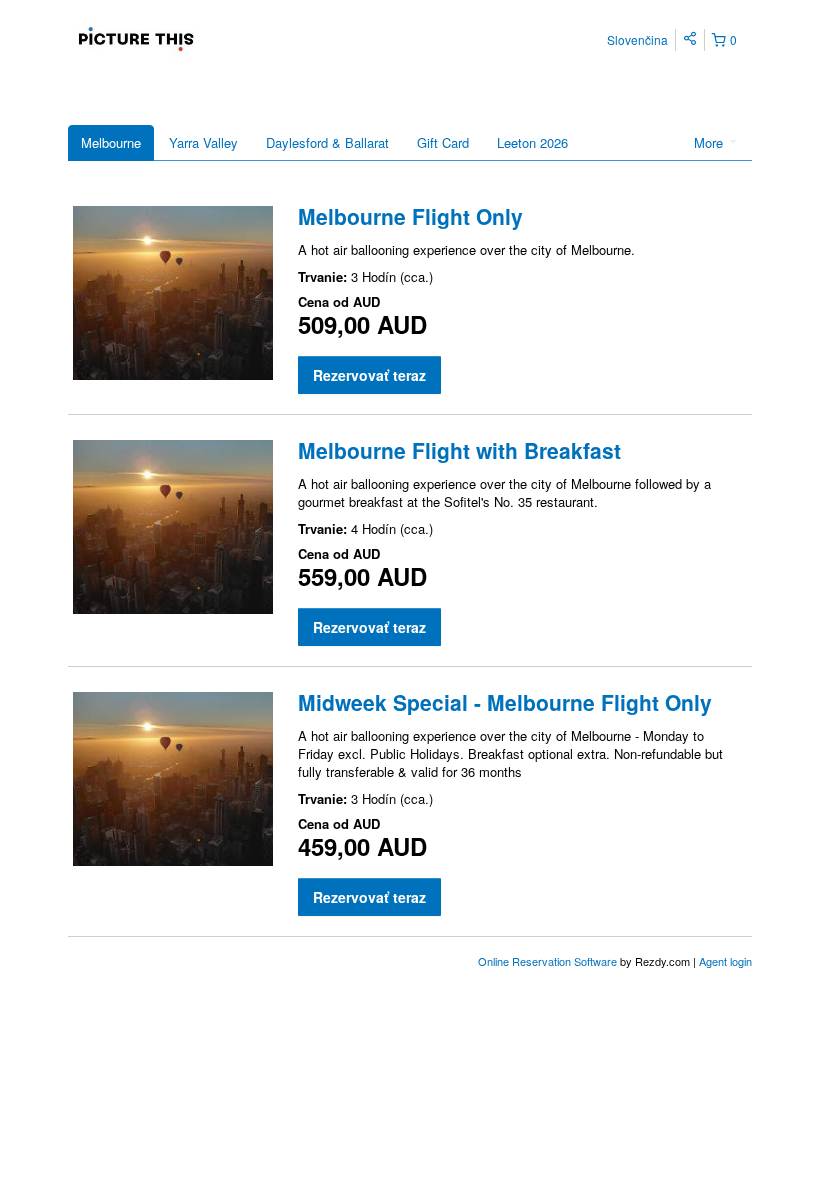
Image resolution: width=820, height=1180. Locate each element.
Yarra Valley (203, 142)
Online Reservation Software (547, 961)
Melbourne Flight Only (410, 216)
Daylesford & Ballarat (327, 142)
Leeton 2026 (532, 142)
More (710, 142)
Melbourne (111, 142)
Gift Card (443, 142)
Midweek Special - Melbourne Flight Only (505, 702)
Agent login (725, 961)
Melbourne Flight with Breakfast (459, 450)
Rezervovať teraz (369, 375)
